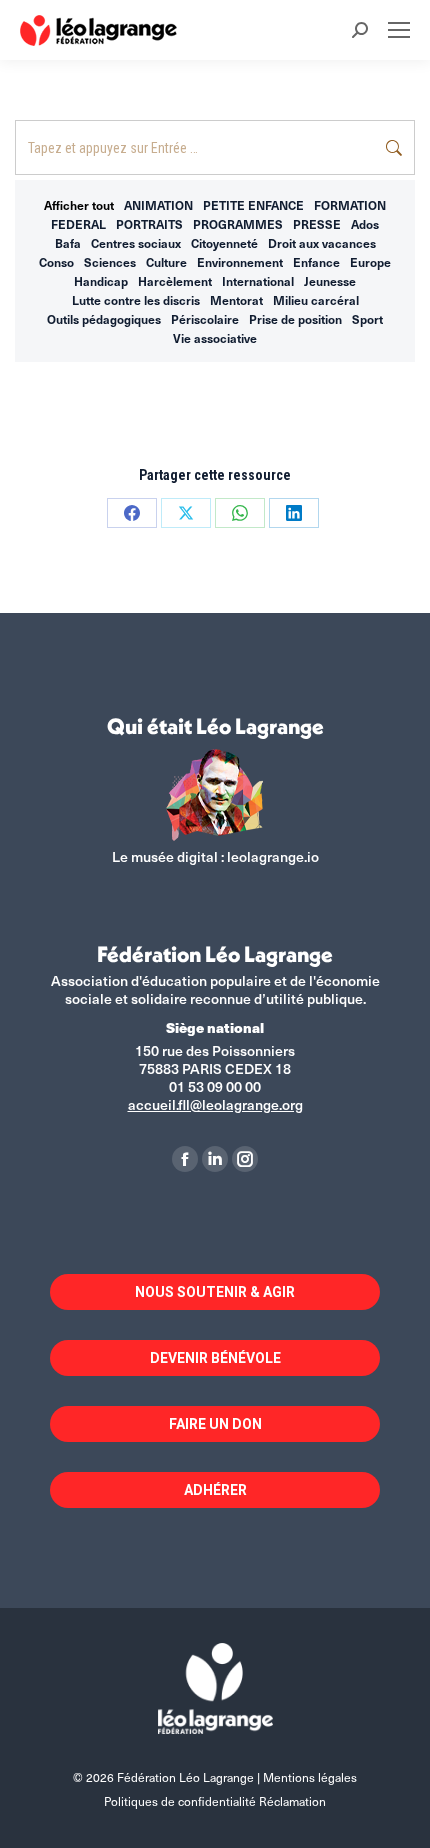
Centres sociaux (136, 243)
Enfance (316, 262)
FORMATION (350, 205)
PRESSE (317, 224)
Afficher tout (79, 205)
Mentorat (236, 300)
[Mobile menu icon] (399, 30)
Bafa (68, 243)
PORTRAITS (149, 224)
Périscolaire (205, 319)
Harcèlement (175, 281)
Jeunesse (330, 281)
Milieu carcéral (316, 300)
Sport (367, 319)
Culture (166, 262)
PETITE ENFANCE (253, 205)
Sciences (110, 262)
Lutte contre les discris (136, 300)
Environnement (240, 262)
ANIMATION (158, 205)
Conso (56, 262)
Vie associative (215, 338)
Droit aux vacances (322, 243)
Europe (370, 262)
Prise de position (295, 319)
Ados (365, 224)
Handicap (101, 281)
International (258, 281)
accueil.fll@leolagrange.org (215, 1104)
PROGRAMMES (238, 224)
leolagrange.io (273, 856)
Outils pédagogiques (104, 319)
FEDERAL (78, 224)
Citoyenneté (224, 243)
